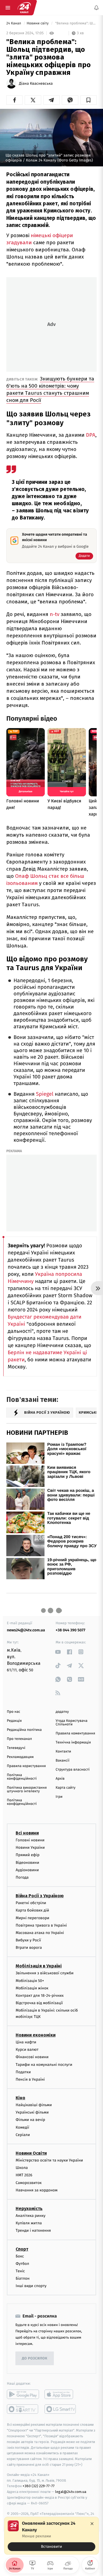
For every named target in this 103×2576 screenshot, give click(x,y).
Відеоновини (27, 1862)
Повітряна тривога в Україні (41, 1925)
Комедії (22, 2127)
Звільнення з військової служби (45, 1973)
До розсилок (35, 2358)
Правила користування (26, 1766)
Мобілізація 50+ (30, 1980)
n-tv (55, 614)
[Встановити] (51, 2536)
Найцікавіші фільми (34, 2105)
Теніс (20, 2271)
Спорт (22, 2249)
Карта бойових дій (32, 1910)
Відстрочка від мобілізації (39, 2003)
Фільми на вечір (30, 2120)
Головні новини (30, 1840)
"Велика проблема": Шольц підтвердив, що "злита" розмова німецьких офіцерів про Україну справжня (75, 23)
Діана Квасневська (36, 84)
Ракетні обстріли (31, 1903)
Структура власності (73, 1770)
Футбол (22, 2263)
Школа (22, 2168)
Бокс (20, 2256)
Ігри (59, 1797)
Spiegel (45, 1094)
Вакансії (63, 1761)
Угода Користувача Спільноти (72, 1723)
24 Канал (14, 23)
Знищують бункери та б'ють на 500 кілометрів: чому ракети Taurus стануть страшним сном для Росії (50, 389)
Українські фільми (32, 2112)
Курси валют (27, 2050)
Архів (60, 1779)
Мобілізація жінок (32, 1988)
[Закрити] (92, 2524)
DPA (91, 435)
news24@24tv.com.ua (26, 1630)
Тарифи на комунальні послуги (44, 2064)
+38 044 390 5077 (71, 1630)
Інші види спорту (31, 2286)
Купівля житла (29, 2223)
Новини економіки (36, 2035)
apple (61, 2394)
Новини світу (38, 23)
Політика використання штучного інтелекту (27, 1790)
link (58, 1652)
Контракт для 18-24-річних (40, 1996)
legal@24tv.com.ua (71, 2492)
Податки (23, 2072)
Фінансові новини (32, 2057)
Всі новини (27, 1833)
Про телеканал (19, 1739)
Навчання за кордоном (37, 2190)
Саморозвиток (29, 2182)
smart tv (23, 2409)
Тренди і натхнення (33, 2230)
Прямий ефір (28, 1855)
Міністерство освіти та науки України (49, 2160)
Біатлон (23, 2278)
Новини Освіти (31, 2153)
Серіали (23, 2135)
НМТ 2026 (24, 2175)
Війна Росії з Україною (40, 1896)
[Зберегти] (89, 100)
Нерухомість (29, 2209)
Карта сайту (66, 1788)
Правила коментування (76, 1733)
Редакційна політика (24, 1730)
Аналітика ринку (30, 2216)
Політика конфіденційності (22, 1777)
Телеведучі (16, 1748)
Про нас (14, 1712)
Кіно (20, 2098)
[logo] (24, 8)
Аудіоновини (27, 1870)
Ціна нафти (26, 2042)
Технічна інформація (73, 1743)
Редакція (14, 1721)
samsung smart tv (61, 2409)
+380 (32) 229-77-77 (39, 2486)
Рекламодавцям (20, 1757)
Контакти (63, 1752)
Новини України (30, 1847)
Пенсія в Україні (30, 2079)
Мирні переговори (32, 1918)
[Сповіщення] (96, 8)
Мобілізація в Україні (39, 1966)
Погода (22, 1877)
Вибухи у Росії (28, 1940)
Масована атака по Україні (40, 1933)
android (23, 2394)
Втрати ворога (29, 1948)
